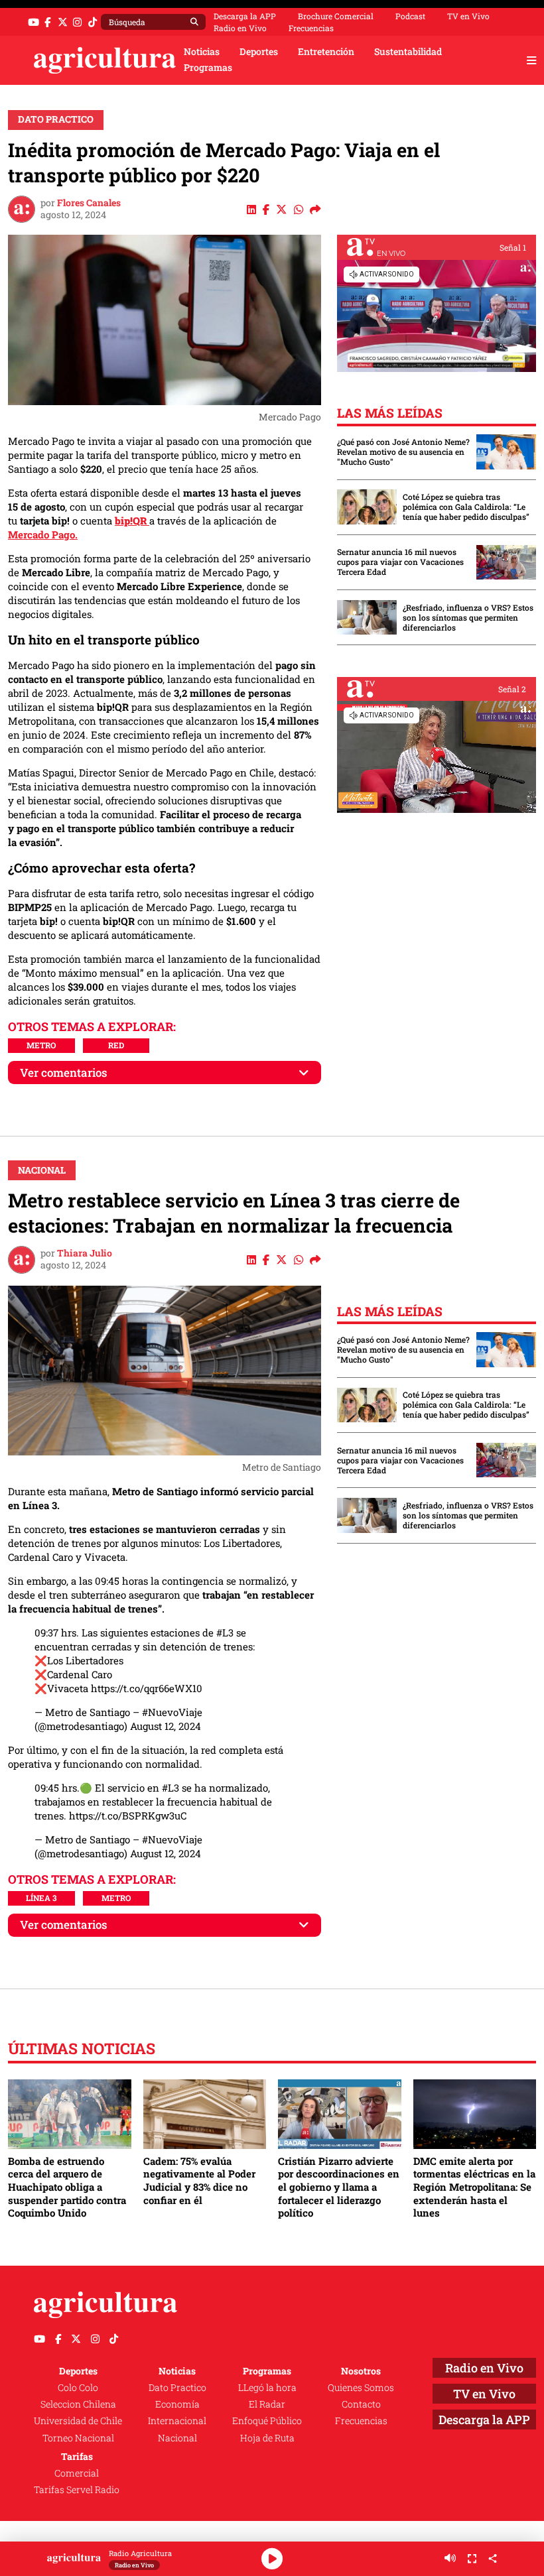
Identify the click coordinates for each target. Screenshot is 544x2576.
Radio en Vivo (240, 28)
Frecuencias (311, 28)
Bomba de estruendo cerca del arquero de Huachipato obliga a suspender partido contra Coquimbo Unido (67, 2187)
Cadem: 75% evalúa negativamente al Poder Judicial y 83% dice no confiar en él (199, 2180)
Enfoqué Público (267, 2421)
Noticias (202, 52)
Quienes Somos (361, 2388)
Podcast (410, 16)
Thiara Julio (85, 1253)
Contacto (361, 2404)
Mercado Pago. (43, 534)
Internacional (177, 2421)
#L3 (225, 1632)
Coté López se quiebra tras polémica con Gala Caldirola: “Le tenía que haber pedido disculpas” (466, 507)
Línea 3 (41, 1898)
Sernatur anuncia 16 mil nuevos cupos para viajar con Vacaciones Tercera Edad (400, 562)
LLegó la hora (267, 2388)
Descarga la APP (245, 16)
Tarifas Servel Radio (77, 2490)
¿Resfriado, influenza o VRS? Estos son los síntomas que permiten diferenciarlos (468, 618)
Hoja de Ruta (267, 2438)
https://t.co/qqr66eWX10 (147, 1688)
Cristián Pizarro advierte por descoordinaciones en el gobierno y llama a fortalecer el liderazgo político (339, 2187)
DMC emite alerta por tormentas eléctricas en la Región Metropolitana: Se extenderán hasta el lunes (474, 2187)
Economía (177, 2404)
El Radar (267, 2404)
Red (116, 1045)
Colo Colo (78, 2388)
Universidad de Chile (78, 2421)
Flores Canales (89, 203)
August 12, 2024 (166, 1726)
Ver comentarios (64, 1073)
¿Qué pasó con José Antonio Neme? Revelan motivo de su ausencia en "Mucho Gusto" (403, 452)
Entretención (326, 52)
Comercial (77, 2473)
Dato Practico (56, 119)
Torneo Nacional (78, 2438)
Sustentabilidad (408, 52)
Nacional (42, 1170)
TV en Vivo (468, 16)
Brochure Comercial (336, 16)
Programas (208, 68)
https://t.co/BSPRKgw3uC (128, 1815)
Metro (41, 1045)
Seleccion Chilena (78, 2404)
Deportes (259, 52)
